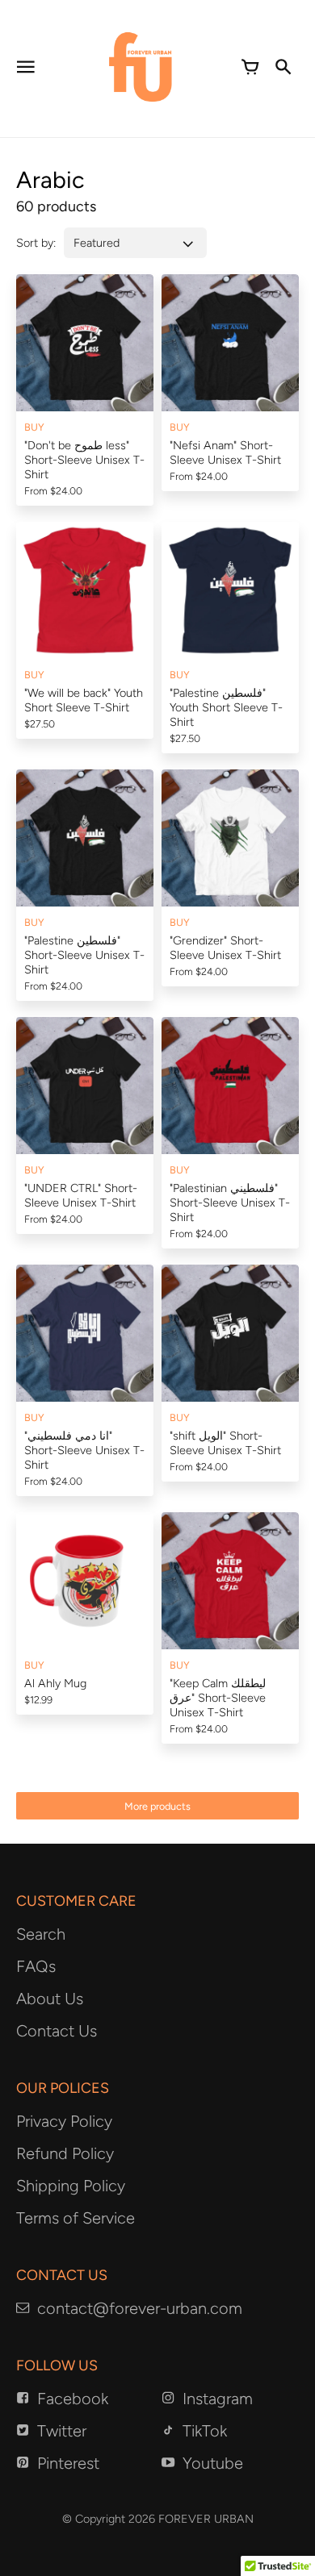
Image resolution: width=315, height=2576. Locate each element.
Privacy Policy (64, 2121)
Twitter (62, 2431)
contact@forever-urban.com (140, 2308)
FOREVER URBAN (206, 2519)
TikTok (205, 2431)
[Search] (283, 69)
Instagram (218, 2399)
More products (157, 1806)
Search (41, 1934)
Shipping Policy (71, 2186)
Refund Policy (65, 2153)
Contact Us (57, 2031)
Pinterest (68, 2463)
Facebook (73, 2399)
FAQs (36, 1966)
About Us (50, 1999)
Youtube (213, 2463)
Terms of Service (76, 2218)
